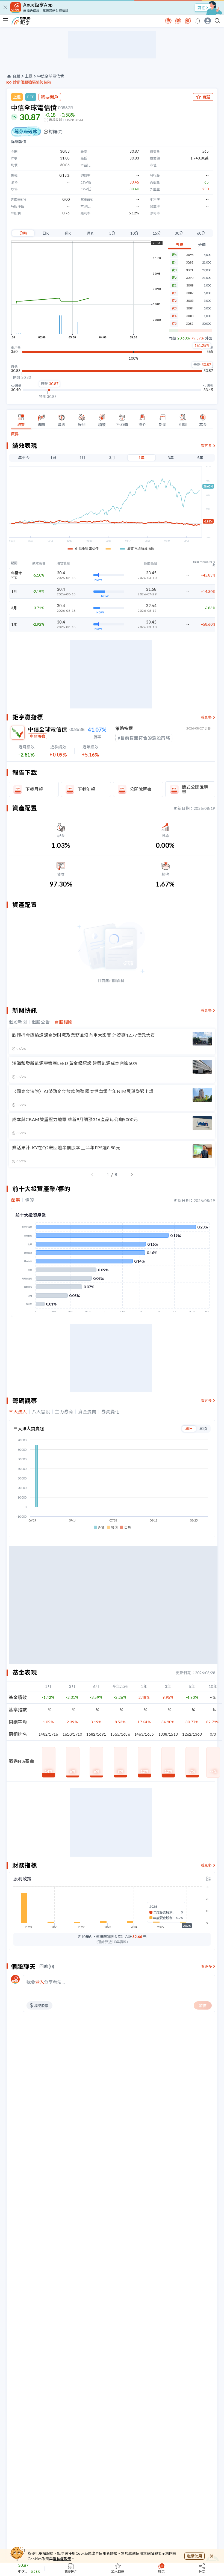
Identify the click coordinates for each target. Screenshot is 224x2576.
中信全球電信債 (51, 76)
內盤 (172, 338)
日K (46, 233)
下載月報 (34, 789)
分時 (23, 233)
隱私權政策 (62, 2559)
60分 (201, 233)
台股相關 (64, 1022)
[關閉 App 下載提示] (5, 7)
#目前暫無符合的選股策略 (144, 738)
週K (68, 233)
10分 (134, 233)
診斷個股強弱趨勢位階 (32, 82)
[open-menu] (6, 21)
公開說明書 (141, 789)
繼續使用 (194, 2556)
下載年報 (86, 789)
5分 (112, 233)
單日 (189, 1429)
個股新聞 (18, 1022)
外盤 (209, 338)
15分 (157, 233)
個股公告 (41, 1022)
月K (90, 233)
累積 (203, 1429)
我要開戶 (50, 97)
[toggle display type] (208, 1879)
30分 (179, 233)
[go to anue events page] (198, 21)
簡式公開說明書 (195, 789)
